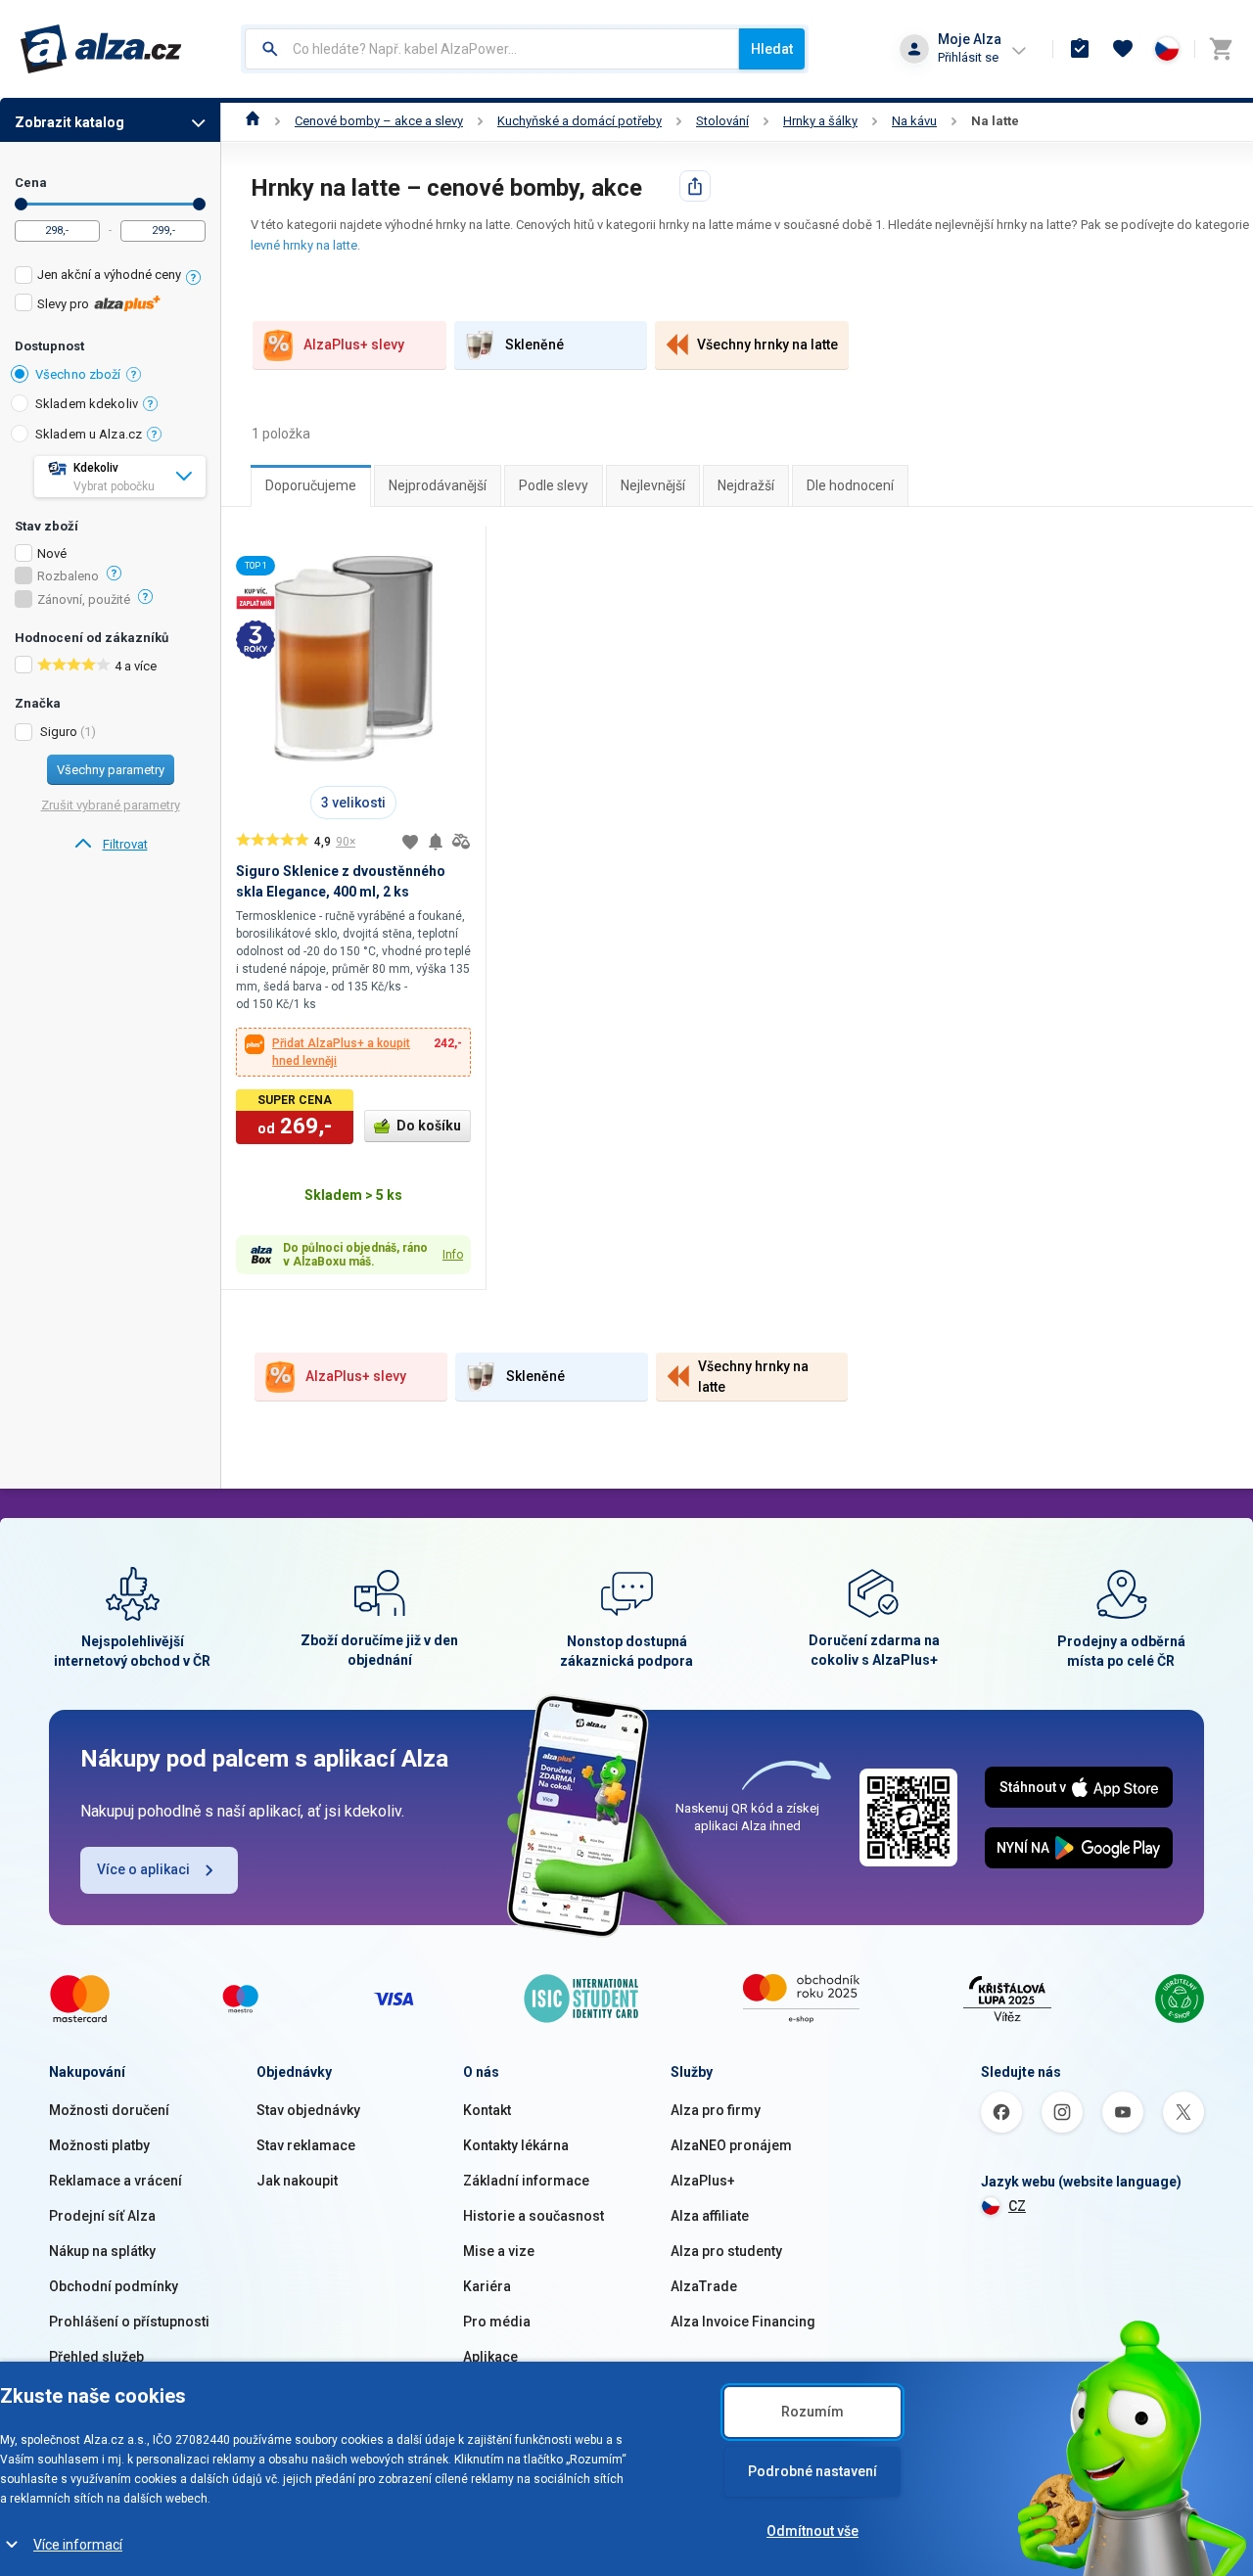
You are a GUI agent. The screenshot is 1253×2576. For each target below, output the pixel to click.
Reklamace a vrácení (116, 2181)
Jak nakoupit (297, 2181)
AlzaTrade (704, 2286)
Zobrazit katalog (70, 122)
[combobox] (492, 49)
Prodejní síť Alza (102, 2216)
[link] (110, 845)
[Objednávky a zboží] (1080, 49)
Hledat (772, 49)
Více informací (78, 2545)
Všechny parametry (111, 770)
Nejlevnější (653, 485)
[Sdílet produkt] (695, 186)
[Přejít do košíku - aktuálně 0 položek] (1221, 49)
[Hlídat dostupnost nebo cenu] (436, 842)
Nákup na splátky (102, 2251)
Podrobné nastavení (812, 2471)
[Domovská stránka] (253, 121)
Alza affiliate (710, 2216)
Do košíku (429, 1126)
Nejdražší (746, 485)
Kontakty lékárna (516, 2145)
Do (199, 204)
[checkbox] (110, 277)
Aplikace (490, 2357)
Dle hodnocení (850, 485)
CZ (1017, 2206)
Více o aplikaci (143, 1869)
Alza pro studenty (726, 2251)
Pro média (497, 2322)
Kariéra (487, 2286)
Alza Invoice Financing (743, 2322)
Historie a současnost (534, 2216)
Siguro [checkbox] (59, 732)
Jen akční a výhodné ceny (109, 275)
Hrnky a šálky (820, 121)
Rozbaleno (68, 576)
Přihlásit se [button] (968, 57)
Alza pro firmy (716, 2110)
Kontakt (487, 2110)
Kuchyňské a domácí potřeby (580, 121)
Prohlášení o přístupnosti (129, 2322)
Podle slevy (554, 485)
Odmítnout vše (812, 2531)
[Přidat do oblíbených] (410, 842)
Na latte (995, 121)
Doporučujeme (311, 485)
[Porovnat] (461, 842)
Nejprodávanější (438, 485)
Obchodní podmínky (114, 2286)
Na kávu (914, 121)
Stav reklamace (306, 2145)
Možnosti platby (99, 2145)
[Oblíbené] (1123, 49)
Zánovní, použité (84, 600)
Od (21, 204)
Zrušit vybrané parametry (111, 805)
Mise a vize (499, 2251)
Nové (52, 554)
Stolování (722, 121)
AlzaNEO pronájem (731, 2145)
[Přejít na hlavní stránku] (101, 49)
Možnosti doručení (109, 2110)
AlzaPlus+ (703, 2181)
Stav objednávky (308, 2110)
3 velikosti (353, 803)
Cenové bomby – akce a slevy (379, 121)
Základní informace (526, 2181)
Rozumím (812, 2412)
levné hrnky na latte (304, 245)
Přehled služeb (96, 2357)
